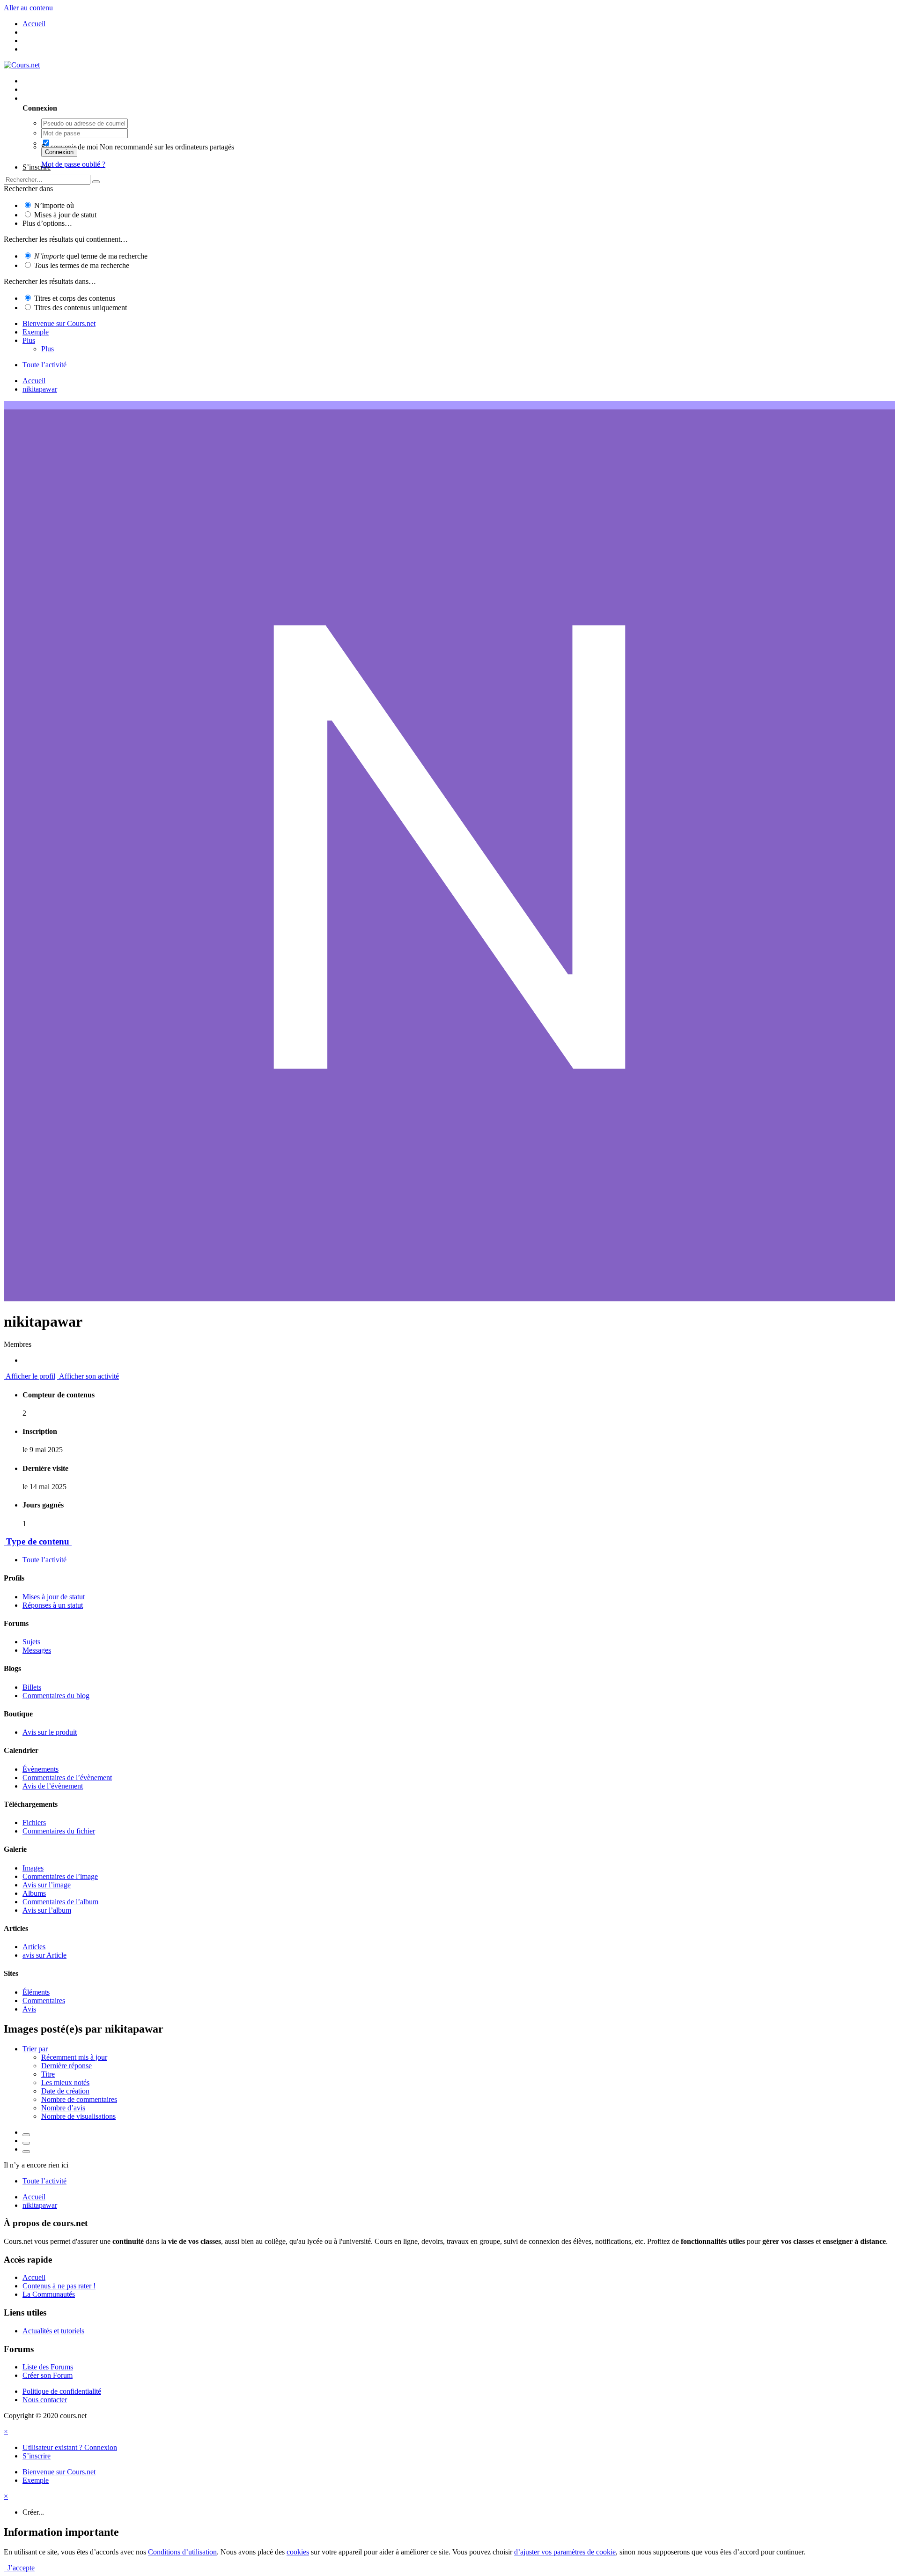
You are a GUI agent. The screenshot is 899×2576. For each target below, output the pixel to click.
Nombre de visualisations (78, 2116)
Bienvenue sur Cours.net (59, 323)
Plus (29, 340)
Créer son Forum (48, 2375)
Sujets (31, 1642)
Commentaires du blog (56, 1696)
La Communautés (49, 2294)
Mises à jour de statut (65, 215)
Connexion (59, 152)
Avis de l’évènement (53, 1786)
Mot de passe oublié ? (73, 164)
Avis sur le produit (50, 1732)
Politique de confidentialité (62, 2391)
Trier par (35, 2049)
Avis (29, 2009)
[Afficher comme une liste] (26, 2152)
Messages (37, 1650)
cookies (298, 2552)
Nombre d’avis (63, 2108)
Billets (32, 1687)
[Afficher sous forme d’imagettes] (26, 2135)
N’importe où (54, 205)
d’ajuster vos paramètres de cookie (565, 2552)
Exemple (36, 332)
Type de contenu (38, 1541)
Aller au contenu (28, 8)
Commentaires (44, 2001)
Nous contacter (45, 2400)
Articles (34, 1947)
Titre (48, 2074)
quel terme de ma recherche (91, 256)
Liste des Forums (48, 2367)
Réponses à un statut (53, 1605)
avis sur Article (44, 1955)
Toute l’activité (44, 1560)
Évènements (41, 1769)
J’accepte (19, 2568)
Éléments (36, 1992)
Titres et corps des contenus (75, 298)
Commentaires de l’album (60, 1902)
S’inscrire (37, 167)
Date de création (65, 2091)
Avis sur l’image (47, 1885)
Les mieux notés (65, 2082)
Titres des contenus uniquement (81, 308)
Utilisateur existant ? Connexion (72, 98)
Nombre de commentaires (79, 2099)
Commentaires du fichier (59, 1831)
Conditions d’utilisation (182, 2552)
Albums (34, 1893)
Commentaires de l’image (60, 1876)
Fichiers (34, 1823)
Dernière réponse (66, 2066)
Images (33, 1868)
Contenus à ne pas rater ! (59, 2286)
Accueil (34, 2277)
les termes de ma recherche (82, 265)
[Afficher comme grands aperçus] (26, 2143)
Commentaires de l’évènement (67, 1778)
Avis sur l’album (47, 1910)
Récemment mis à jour (74, 2057)
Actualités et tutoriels (53, 2331)
